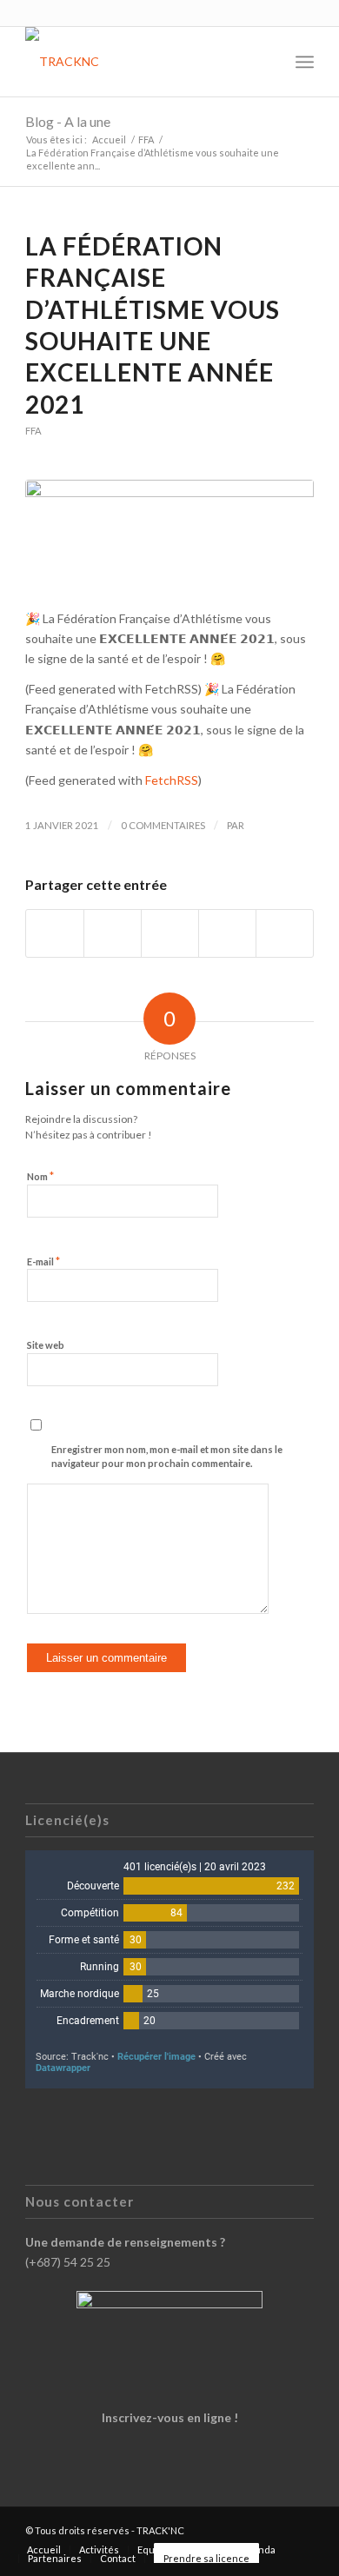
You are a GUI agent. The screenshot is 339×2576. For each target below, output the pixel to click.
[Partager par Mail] (285, 933)
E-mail (43, 1261)
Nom (40, 1176)
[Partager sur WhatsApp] (170, 933)
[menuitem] (266, 62)
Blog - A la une (68, 121)
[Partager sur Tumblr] (227, 933)
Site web (46, 1345)
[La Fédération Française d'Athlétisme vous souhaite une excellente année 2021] (169, 534)
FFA (33, 431)
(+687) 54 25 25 (68, 2262)
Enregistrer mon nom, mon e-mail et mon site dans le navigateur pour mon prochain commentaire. (167, 1457)
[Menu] (305, 62)
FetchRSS (172, 780)
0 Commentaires (163, 825)
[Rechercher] (266, 62)
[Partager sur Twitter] (113, 933)
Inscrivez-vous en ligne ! (170, 2417)
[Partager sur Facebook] (55, 933)
